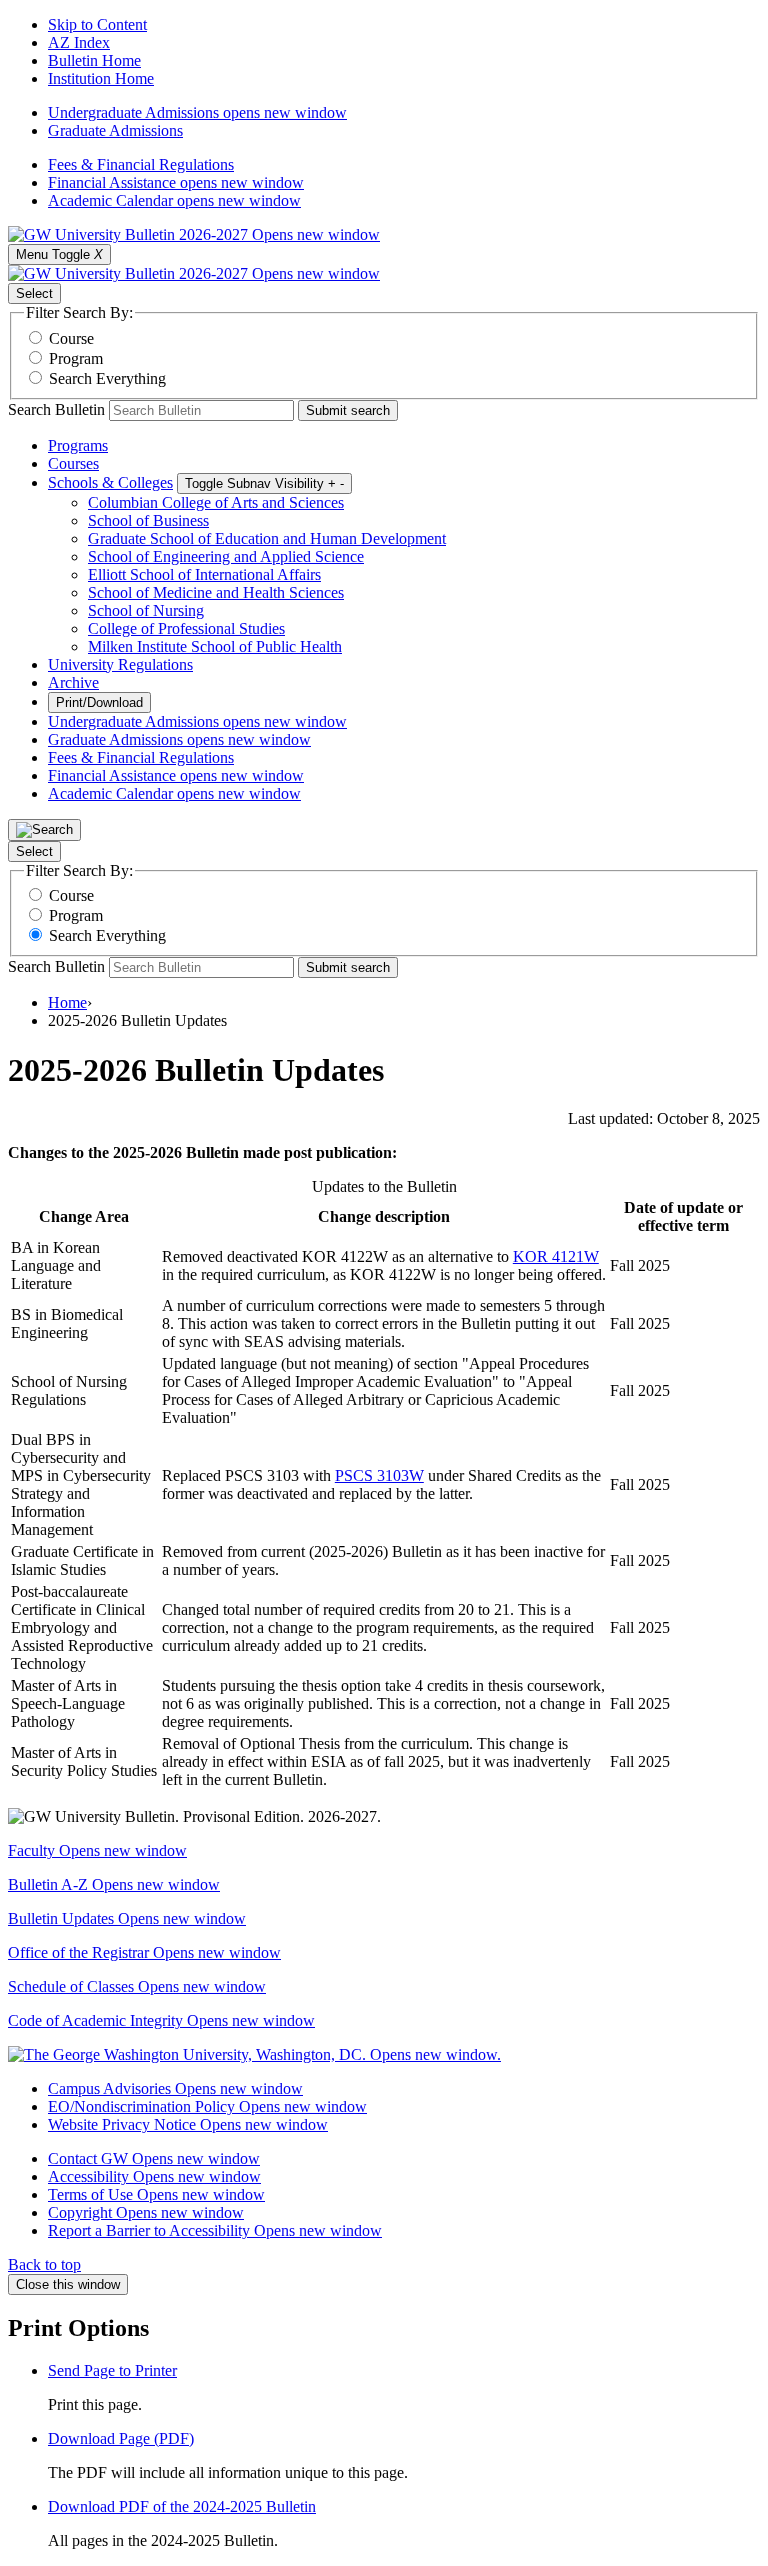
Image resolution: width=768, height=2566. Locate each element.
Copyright (146, 2212)
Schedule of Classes (137, 1986)
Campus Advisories (175, 2088)
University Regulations (120, 664)
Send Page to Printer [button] (112, 2370)
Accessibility (154, 2176)
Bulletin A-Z (114, 1884)
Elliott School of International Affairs (204, 574)
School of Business (148, 520)
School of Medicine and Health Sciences (216, 592)
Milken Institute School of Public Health (215, 646)
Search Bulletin (56, 409)
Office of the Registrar (144, 1952)
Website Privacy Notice (188, 2124)
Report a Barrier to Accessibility (215, 2230)
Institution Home (101, 78)
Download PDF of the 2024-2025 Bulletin (182, 2506)
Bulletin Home (94, 60)
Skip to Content (97, 24)
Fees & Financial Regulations (141, 164)
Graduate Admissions (115, 130)
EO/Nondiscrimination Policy (207, 2106)
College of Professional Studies (186, 628)
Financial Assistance (176, 182)
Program (76, 358)
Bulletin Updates (127, 1918)
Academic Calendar (174, 200)
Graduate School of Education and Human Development (267, 538)
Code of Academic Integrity (161, 2020)
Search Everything (107, 378)
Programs (78, 445)
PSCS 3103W (379, 1475)
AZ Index (79, 42)
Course (71, 338)
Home (67, 1002)
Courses (73, 463)
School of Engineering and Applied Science (226, 556)
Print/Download (99, 702)
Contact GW (154, 2158)
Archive (73, 682)
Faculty (97, 1850)
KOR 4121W (556, 1256)
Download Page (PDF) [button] (121, 2438)
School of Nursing (146, 610)
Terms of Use (156, 2194)
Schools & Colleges (110, 482)
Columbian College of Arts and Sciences (216, 502)
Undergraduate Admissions (197, 112)
